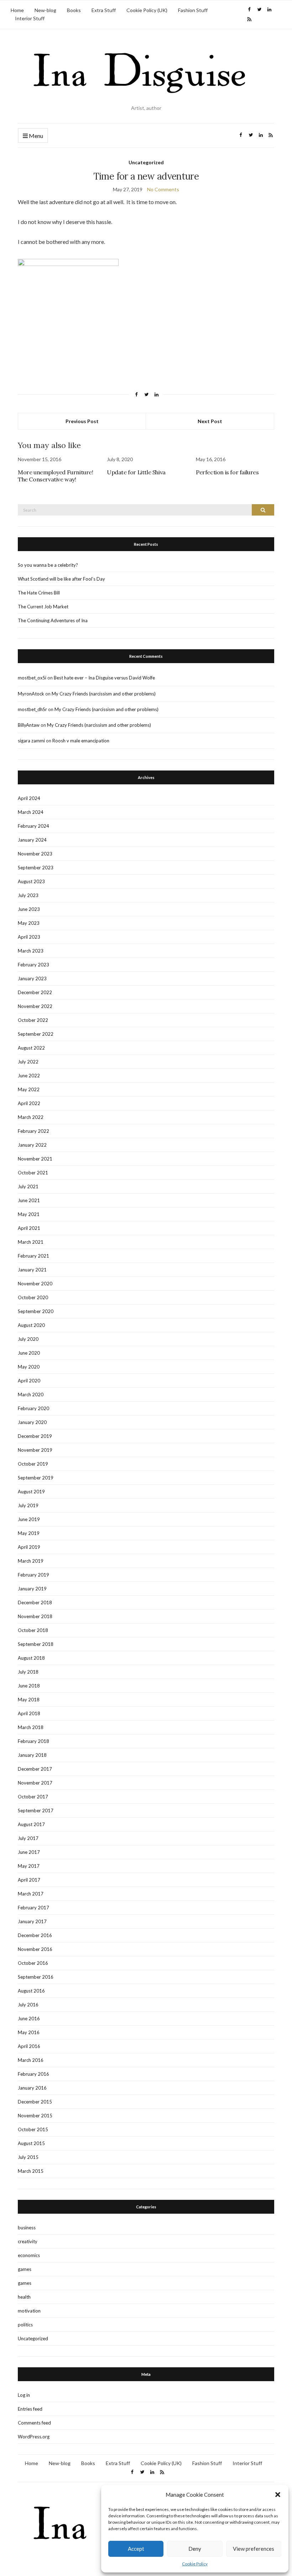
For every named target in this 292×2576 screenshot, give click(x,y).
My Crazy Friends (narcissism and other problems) (104, 694)
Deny (195, 2549)
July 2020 (28, 1339)
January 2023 (32, 978)
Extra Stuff (104, 10)
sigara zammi (31, 741)
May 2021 (29, 1214)
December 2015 (35, 2102)
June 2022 (29, 1076)
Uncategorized (146, 162)
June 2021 (29, 1200)
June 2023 (29, 909)
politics (25, 2325)
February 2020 (33, 1408)
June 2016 (29, 2018)
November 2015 (35, 2116)
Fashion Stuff (193, 10)
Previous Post (82, 421)
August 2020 (31, 1325)
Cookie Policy (195, 2564)
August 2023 (31, 881)
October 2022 (33, 1020)
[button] (278, 2495)
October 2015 (33, 2129)
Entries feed (30, 2409)
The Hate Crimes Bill (39, 593)
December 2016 (35, 1935)
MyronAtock (31, 694)
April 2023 (29, 937)
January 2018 (32, 1755)
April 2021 (29, 1228)
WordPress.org (34, 2437)
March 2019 (31, 1561)
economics (29, 2255)
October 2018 (33, 1630)
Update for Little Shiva (136, 472)
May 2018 (29, 1700)
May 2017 (29, 1866)
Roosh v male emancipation (81, 741)
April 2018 (29, 1713)
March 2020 (31, 1394)
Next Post (210, 421)
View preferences (254, 2549)
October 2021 (33, 1173)
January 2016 (32, 2088)
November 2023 (35, 854)
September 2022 (36, 1034)
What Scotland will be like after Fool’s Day (61, 579)
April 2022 (29, 1103)
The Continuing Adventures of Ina (53, 620)
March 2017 (31, 1894)
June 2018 (29, 1686)
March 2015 (31, 2171)
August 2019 (31, 1492)
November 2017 (35, 1783)
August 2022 (31, 1048)
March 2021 (31, 1242)
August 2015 (31, 2143)
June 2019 (29, 1519)
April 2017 (29, 1880)
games (25, 2269)
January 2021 (32, 1270)
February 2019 (33, 1575)
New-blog (45, 10)
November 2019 (35, 1450)
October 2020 (33, 1297)
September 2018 (36, 1644)
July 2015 (28, 2157)
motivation (29, 2311)
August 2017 (31, 1824)
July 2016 (28, 2005)
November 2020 (35, 1284)
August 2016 (31, 1991)
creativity (28, 2241)
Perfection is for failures (227, 472)
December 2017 (35, 1769)
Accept (136, 2549)
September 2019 (36, 1478)
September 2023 (36, 868)
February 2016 (33, 2074)
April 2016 (29, 2046)
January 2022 (32, 1145)
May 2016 (29, 2032)
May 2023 (29, 923)
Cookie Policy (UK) (147, 10)
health (24, 2297)
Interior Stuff (30, 18)
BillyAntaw (29, 725)
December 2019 (35, 1436)
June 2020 (29, 1353)
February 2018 (33, 1741)
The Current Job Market (43, 607)
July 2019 (28, 1505)
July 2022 (28, 1062)
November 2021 (35, 1159)
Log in (24, 2395)
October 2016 (33, 1963)
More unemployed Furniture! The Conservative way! (56, 476)
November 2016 (35, 1949)
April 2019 (29, 1547)
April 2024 (29, 798)
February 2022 (33, 1131)
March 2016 (31, 2060)
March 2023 (31, 951)
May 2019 (29, 1533)
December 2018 (35, 1602)
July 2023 (28, 895)
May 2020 (29, 1367)
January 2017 (32, 1921)
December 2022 (35, 992)
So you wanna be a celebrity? (48, 565)
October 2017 (33, 1797)
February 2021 (33, 1256)
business (27, 2228)
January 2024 (32, 840)
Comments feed (34, 2423)
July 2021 (28, 1186)
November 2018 (35, 1616)
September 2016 (36, 1977)
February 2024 (33, 826)
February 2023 (33, 965)
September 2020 (36, 1311)
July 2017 (28, 1838)
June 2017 (29, 1852)
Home (17, 10)
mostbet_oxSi (32, 678)
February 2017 (33, 1908)
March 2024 (31, 812)
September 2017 (36, 1810)
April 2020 (29, 1381)
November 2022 (35, 1006)
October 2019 (33, 1464)
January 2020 (32, 1422)
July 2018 (28, 1672)
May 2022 (29, 1089)
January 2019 (32, 1589)
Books (74, 10)
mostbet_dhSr (32, 709)
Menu (35, 136)
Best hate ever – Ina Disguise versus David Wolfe (104, 678)
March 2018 (31, 1727)
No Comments (163, 189)
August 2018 (31, 1658)
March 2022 (31, 1117)
